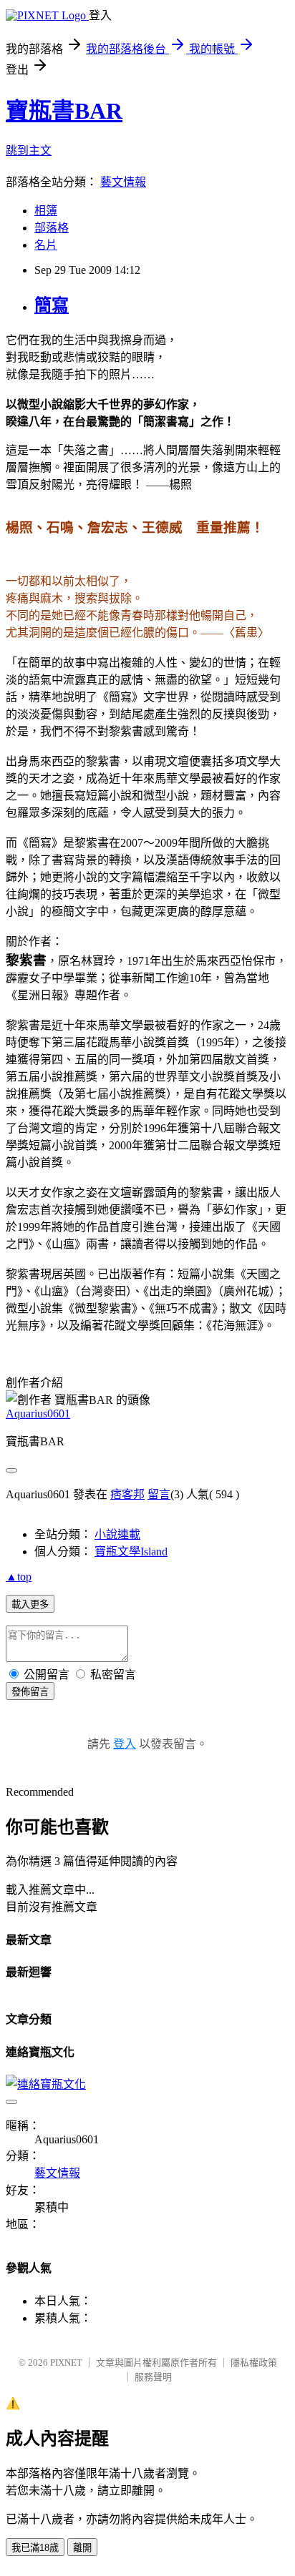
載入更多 (30, 1604)
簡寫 (52, 305)
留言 (159, 1494)
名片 (46, 245)
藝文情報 (123, 182)
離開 (82, 2548)
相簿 (46, 211)
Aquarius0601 (38, 1414)
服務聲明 (153, 2377)
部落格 (52, 228)
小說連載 (117, 1534)
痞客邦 (127, 1494)
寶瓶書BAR (64, 111)
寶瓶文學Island (131, 1552)
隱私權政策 (254, 2363)
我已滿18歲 (35, 2548)
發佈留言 (30, 1692)
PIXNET (66, 2363)
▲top (19, 1577)
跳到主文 (29, 151)
